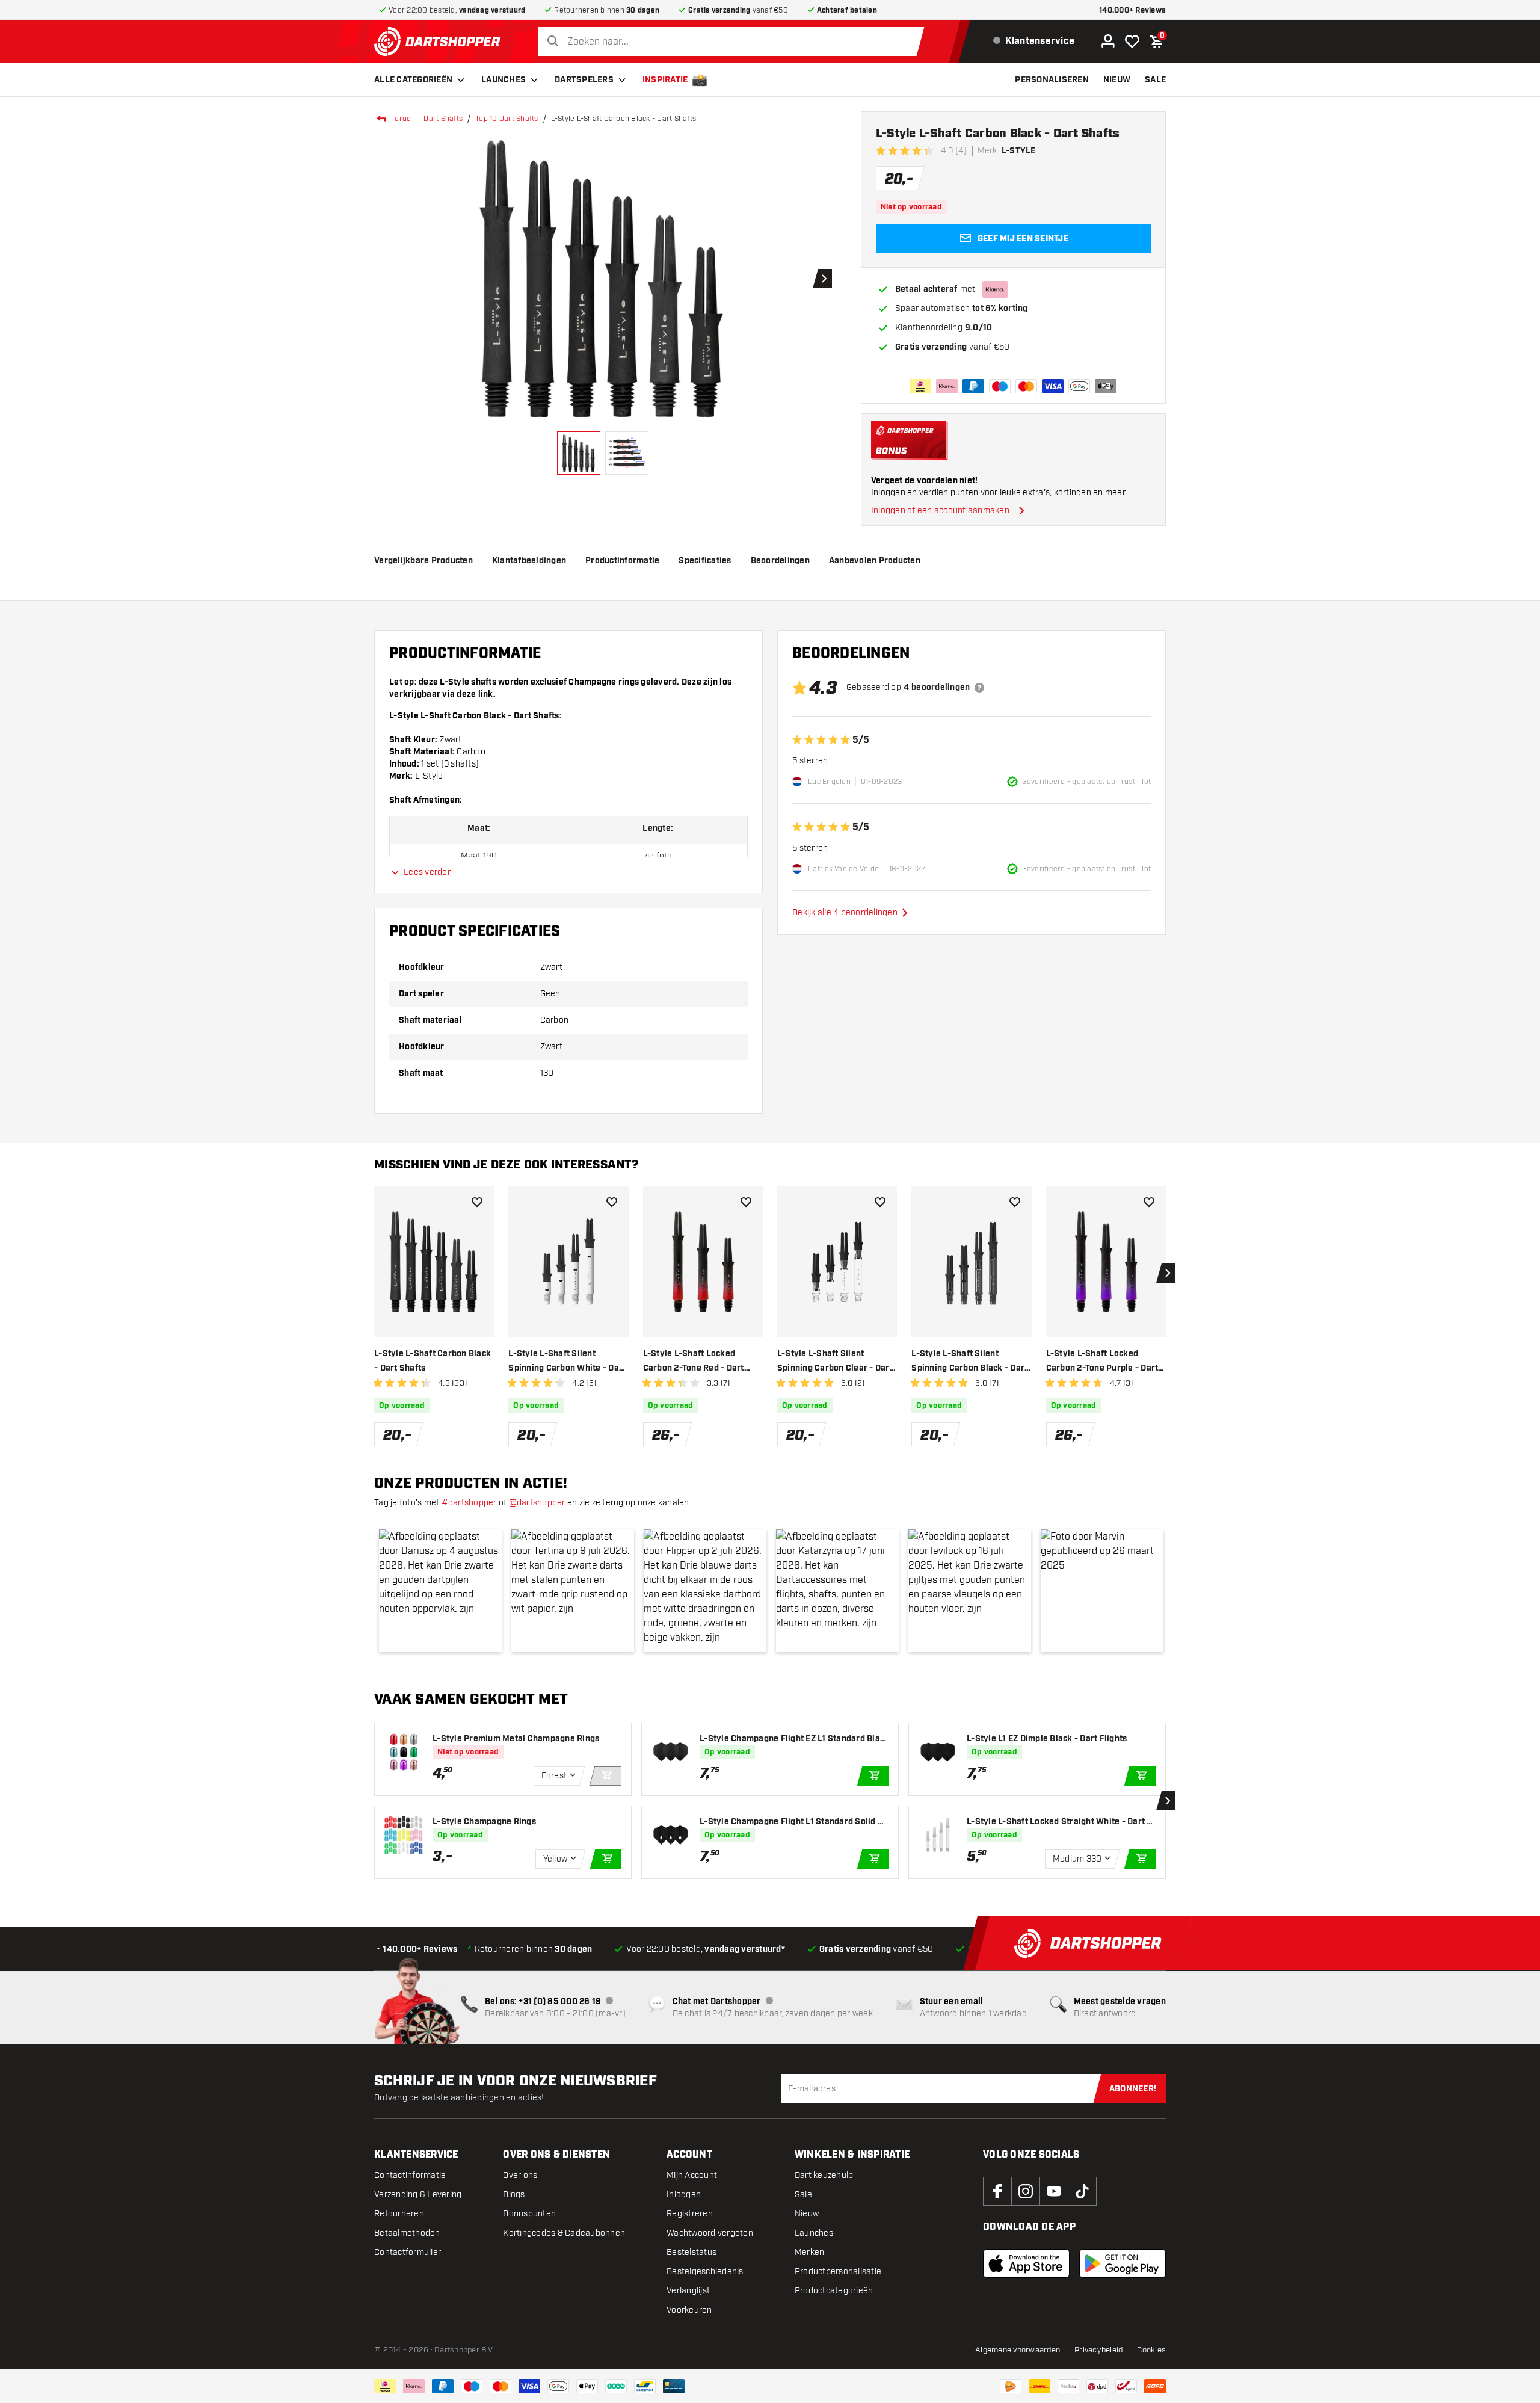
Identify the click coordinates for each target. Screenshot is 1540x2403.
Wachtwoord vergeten (710, 2233)
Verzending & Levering (418, 2195)
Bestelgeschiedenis (705, 2272)
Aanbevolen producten (875, 561)
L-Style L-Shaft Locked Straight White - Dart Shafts (1060, 1822)
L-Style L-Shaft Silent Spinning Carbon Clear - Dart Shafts (835, 1362)
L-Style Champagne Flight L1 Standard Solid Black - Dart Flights (793, 1822)
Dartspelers (584, 80)
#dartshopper (469, 1503)
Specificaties (705, 561)
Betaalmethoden (407, 2233)
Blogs (514, 2195)
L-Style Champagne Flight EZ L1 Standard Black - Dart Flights (792, 1739)
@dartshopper (537, 1503)
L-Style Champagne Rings (484, 1822)
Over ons (520, 2175)
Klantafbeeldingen (529, 561)
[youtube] (1054, 2191)
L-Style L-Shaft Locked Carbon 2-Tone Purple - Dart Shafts (1102, 1362)
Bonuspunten (529, 2214)
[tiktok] (1082, 2191)
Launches (504, 80)
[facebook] (997, 2191)
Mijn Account (692, 2175)
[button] (440, 1591)
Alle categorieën (413, 80)
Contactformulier (408, 2252)
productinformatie (622, 561)
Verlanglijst (688, 2291)
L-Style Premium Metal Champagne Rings (516, 1739)
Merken (810, 2252)
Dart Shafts (443, 119)
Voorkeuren (689, 2310)
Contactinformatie (410, 2175)
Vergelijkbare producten (423, 561)
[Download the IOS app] (1026, 2263)
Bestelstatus (691, 2252)
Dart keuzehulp (824, 2175)
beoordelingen (780, 561)
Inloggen (684, 2195)
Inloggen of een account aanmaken (940, 511)
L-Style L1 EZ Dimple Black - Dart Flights (1047, 1739)
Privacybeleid (1098, 2350)
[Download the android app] (1123, 2263)
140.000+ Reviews (1132, 11)
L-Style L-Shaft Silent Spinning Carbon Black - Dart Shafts (969, 1362)
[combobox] (734, 42)
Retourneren (399, 2214)
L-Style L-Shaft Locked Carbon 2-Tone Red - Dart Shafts (694, 1362)
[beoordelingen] (979, 688)
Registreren (690, 2214)
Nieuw (807, 2214)
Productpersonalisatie (838, 2272)
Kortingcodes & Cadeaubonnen (564, 2233)
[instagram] (1026, 2191)
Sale (803, 2195)
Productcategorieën (834, 2291)
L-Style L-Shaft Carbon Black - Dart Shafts (433, 1361)
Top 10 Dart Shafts (507, 119)
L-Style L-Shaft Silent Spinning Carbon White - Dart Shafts (567, 1362)
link (486, 694)
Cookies (1151, 2350)
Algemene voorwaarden (1018, 2350)
